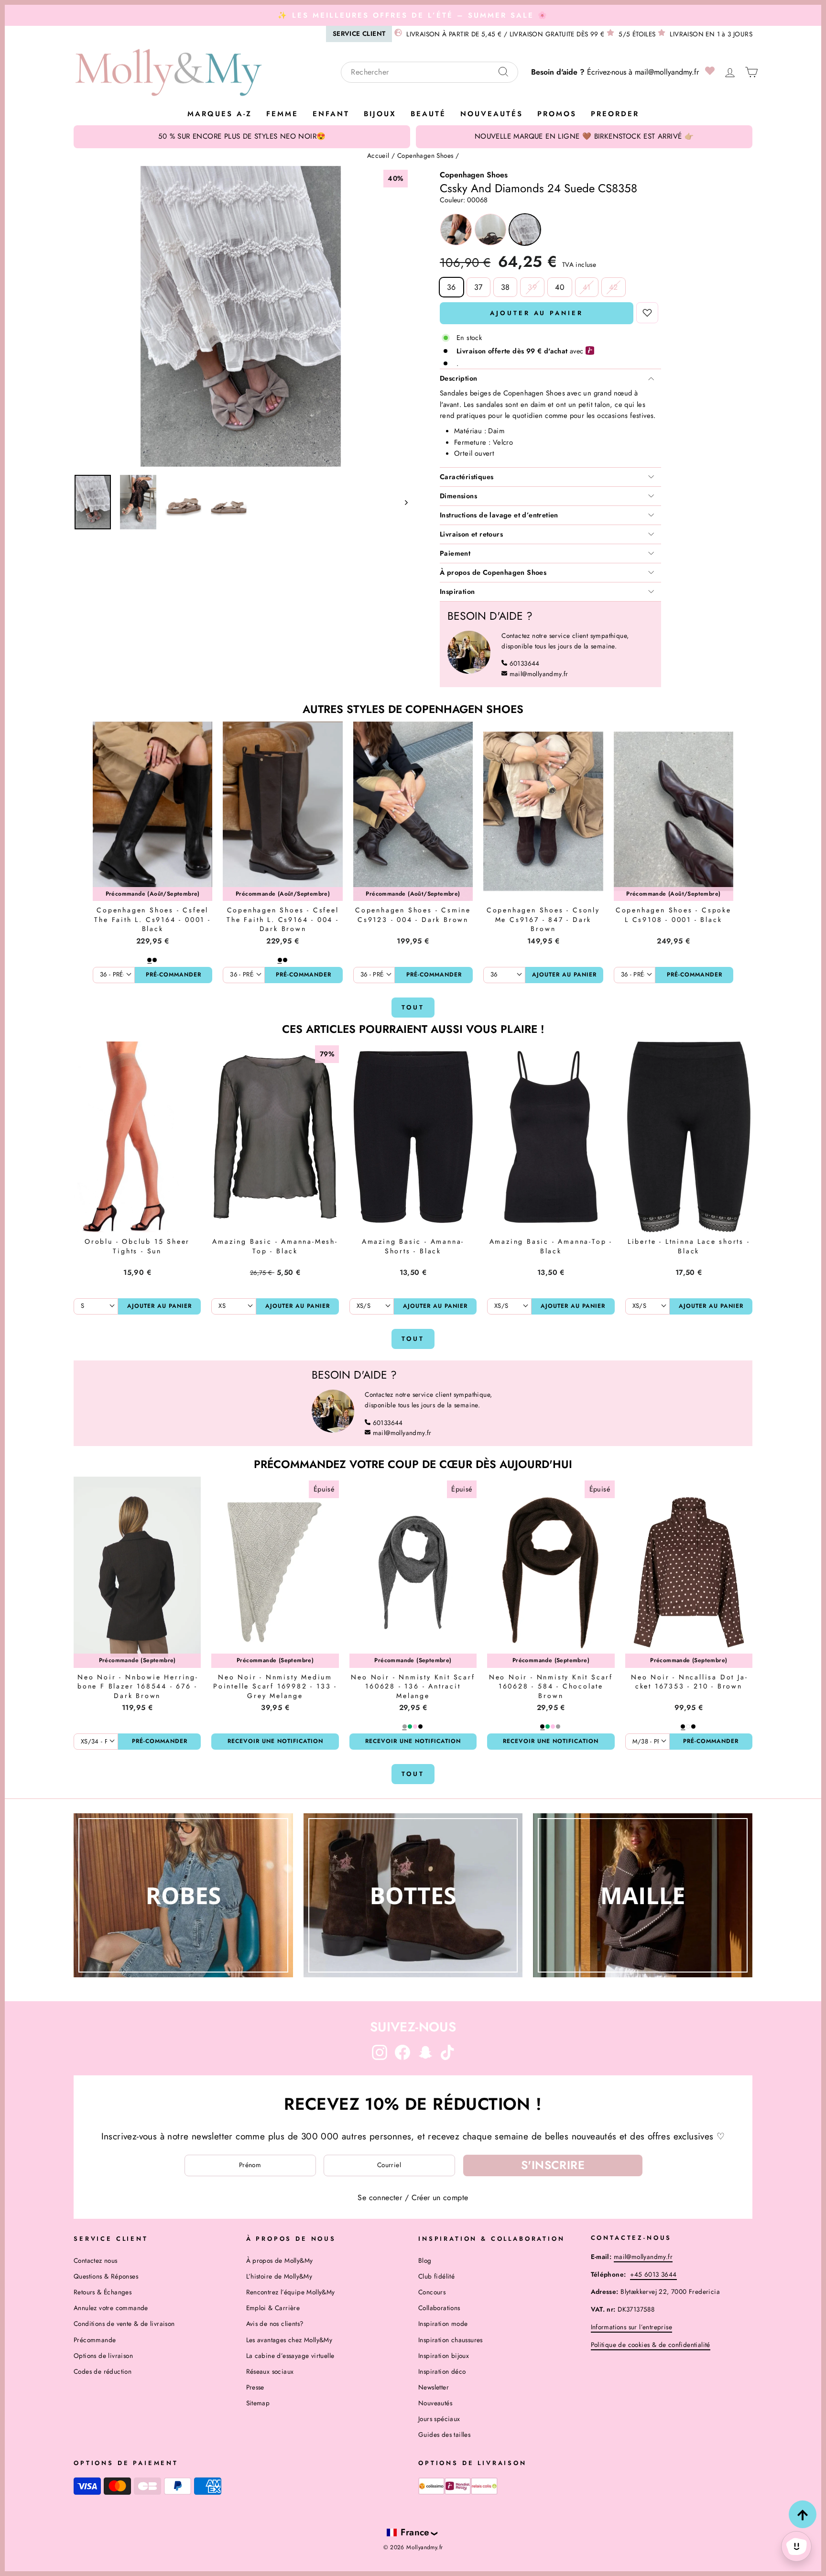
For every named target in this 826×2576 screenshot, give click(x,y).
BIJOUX (380, 114)
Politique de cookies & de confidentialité (651, 2345)
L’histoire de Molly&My (279, 2276)
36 (451, 287)
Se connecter (380, 2198)
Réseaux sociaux (270, 2371)
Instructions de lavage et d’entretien (499, 515)
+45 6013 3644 (653, 2274)
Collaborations (439, 2308)
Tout (413, 1007)
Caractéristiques (467, 477)
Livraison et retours (471, 534)
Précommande (95, 2340)
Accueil (378, 155)
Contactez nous (96, 2260)
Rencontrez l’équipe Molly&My (291, 2292)
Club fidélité (436, 2276)
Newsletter (434, 2387)
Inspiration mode (443, 2324)
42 (614, 287)
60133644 (525, 663)
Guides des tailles (444, 2434)
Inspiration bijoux (444, 2356)
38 (505, 287)
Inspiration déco (442, 2371)
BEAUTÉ (428, 114)
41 (587, 287)
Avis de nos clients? (275, 2324)
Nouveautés (492, 114)
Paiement (455, 553)
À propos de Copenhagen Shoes (493, 572)
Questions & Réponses (106, 2276)
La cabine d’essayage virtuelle (290, 2356)
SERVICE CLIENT (359, 33)
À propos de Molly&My (280, 2260)
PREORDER (615, 114)
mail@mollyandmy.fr (667, 72)
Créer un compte (440, 2198)
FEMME (282, 114)
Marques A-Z (220, 114)
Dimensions (458, 496)
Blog (425, 2260)
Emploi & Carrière (273, 2308)
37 (478, 287)
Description (458, 378)
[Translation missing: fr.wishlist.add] (647, 313)
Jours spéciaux (439, 2419)
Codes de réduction (103, 2371)
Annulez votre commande (111, 2308)
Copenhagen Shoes (425, 155)
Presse (255, 2387)
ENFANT (331, 114)
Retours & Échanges (103, 2292)
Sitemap (258, 2403)
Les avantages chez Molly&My (289, 2340)
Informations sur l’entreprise (632, 2327)
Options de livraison (103, 2356)
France (415, 2532)
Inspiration (457, 592)
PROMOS (557, 114)
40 (560, 287)
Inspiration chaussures (451, 2340)
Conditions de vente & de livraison (124, 2324)
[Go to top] (803, 2514)
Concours (432, 2292)
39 (532, 287)
